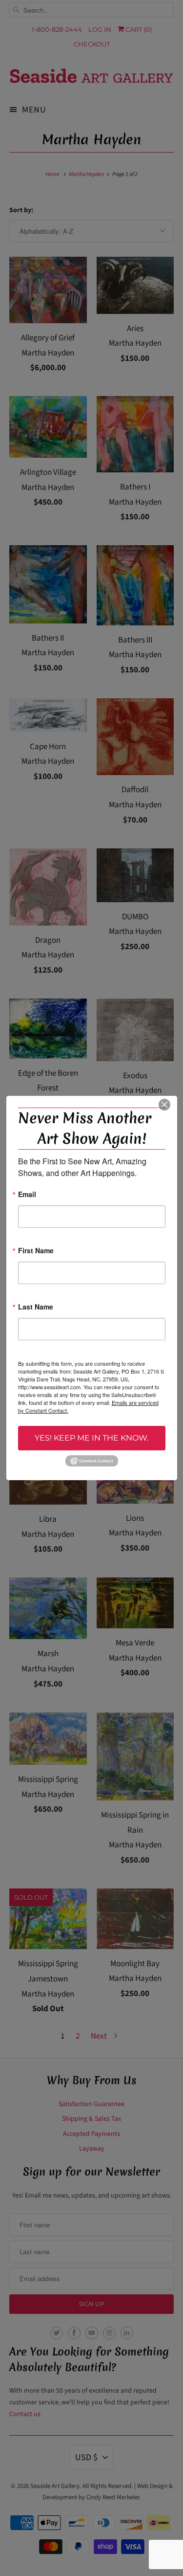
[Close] (164, 1105)
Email (27, 1195)
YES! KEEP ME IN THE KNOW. (91, 1438)
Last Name (36, 1307)
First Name (36, 1251)
